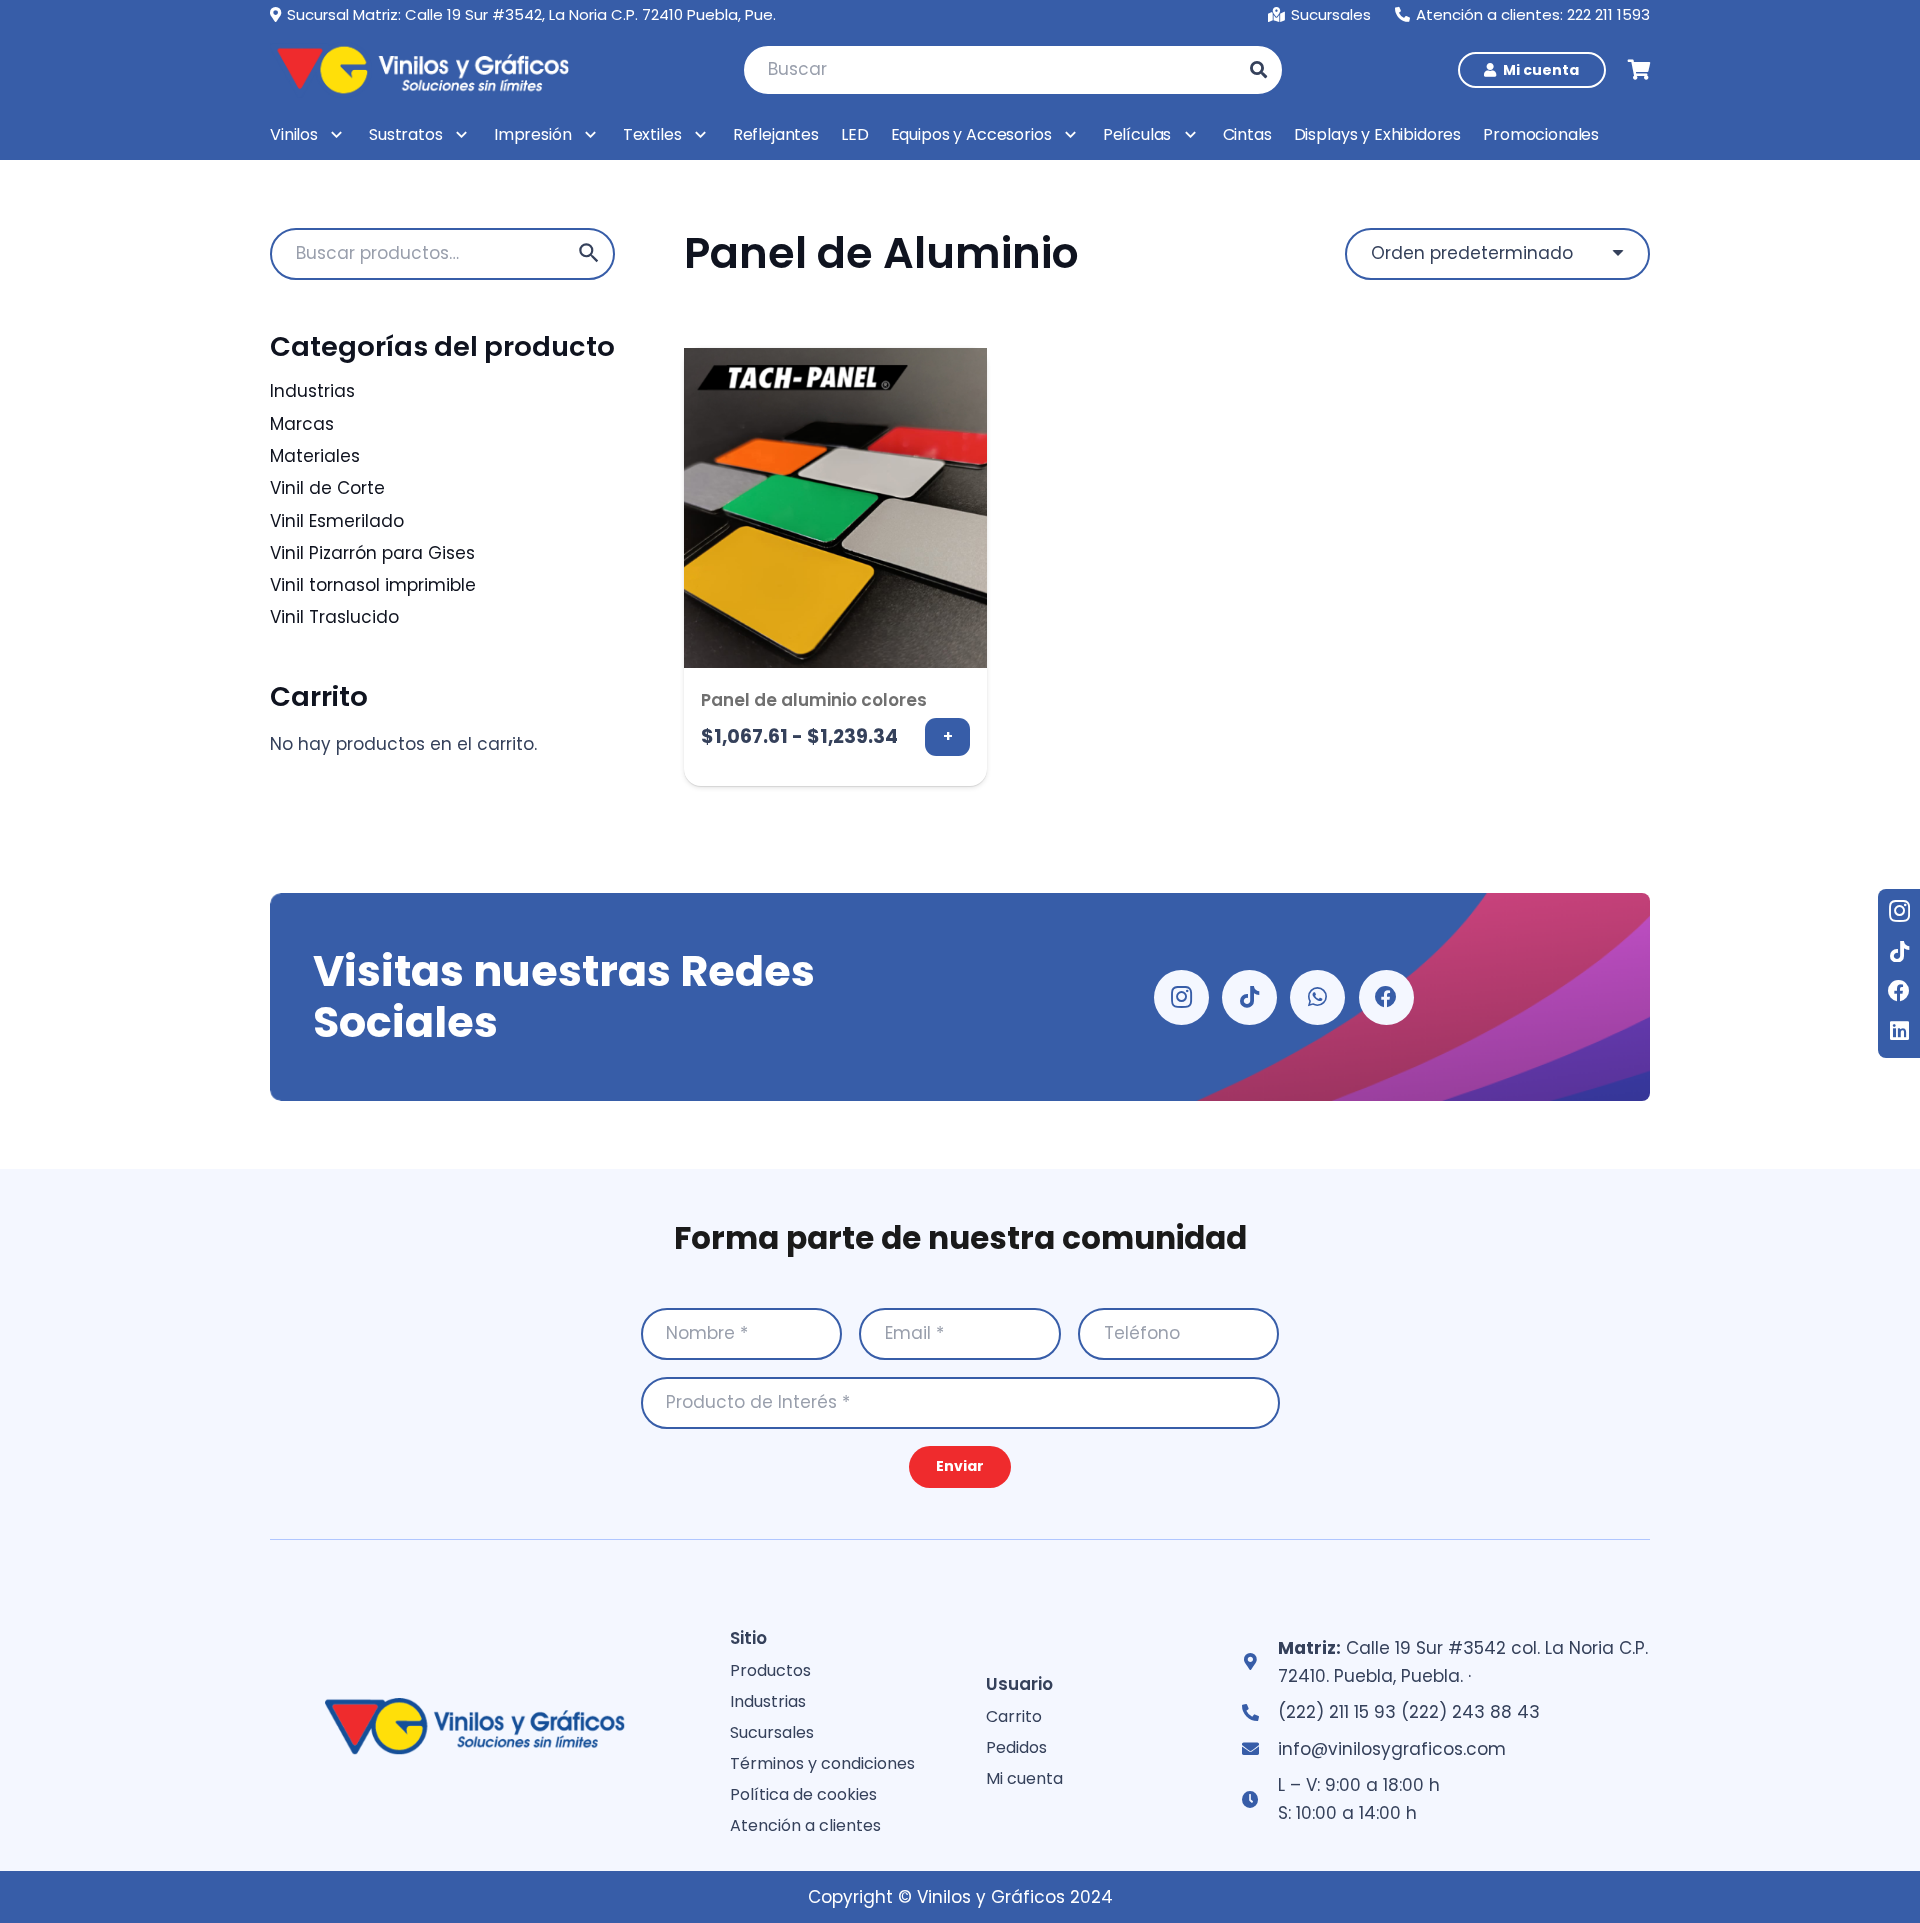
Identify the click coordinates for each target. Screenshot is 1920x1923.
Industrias (312, 391)
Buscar (589, 254)
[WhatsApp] (1317, 997)
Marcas (302, 424)
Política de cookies (803, 1794)
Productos (770, 1670)
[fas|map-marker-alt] (1259, 1662)
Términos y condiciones (822, 1763)
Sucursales (772, 1732)
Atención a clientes (805, 1825)
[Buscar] (1258, 70)
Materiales (315, 456)
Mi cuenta (1024, 1778)
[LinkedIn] (1899, 1031)
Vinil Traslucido (334, 617)
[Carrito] (1640, 70)
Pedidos (1016, 1747)
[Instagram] (1899, 911)
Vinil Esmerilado (337, 521)
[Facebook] (1899, 991)
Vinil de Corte (327, 488)
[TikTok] (1899, 951)
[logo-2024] (419, 70)
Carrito (1014, 1716)
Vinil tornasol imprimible (373, 585)
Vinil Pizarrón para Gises (372, 553)
